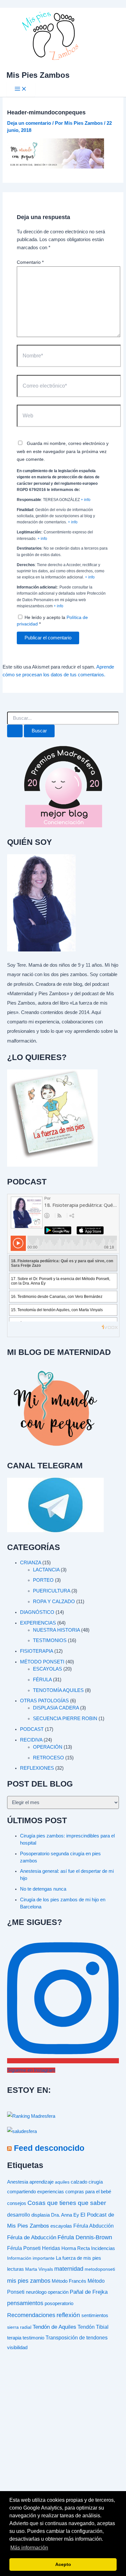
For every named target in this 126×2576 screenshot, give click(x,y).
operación (58, 2292)
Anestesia (18, 2182)
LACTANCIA (46, 1570)
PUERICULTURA (52, 1591)
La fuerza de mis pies (79, 2258)
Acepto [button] (63, 2564)
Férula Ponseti (24, 2248)
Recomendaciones (31, 2315)
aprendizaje (42, 2182)
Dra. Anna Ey (65, 2215)
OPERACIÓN (48, 1747)
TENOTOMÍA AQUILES (58, 1690)
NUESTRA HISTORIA (56, 1630)
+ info (86, 500)
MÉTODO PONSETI (42, 1662)
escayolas (61, 2226)
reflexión (68, 2315)
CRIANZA (31, 1563)
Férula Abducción (94, 2226)
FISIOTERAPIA (37, 1651)
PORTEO (43, 1580)
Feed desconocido (49, 2148)
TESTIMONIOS (50, 1640)
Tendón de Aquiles (54, 2327)
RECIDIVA (31, 1740)
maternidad (69, 2269)
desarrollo (19, 2215)
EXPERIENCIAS (38, 1623)
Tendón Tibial (93, 2327)
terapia (14, 2338)
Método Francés (69, 2281)
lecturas (16, 2269)
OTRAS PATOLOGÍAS (44, 1701)
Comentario (30, 262)
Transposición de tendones (77, 2337)
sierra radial (19, 2327)
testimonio (33, 2338)
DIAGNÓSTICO (37, 1612)
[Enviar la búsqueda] (15, 731)
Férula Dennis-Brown (85, 2237)
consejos (17, 2203)
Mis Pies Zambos (38, 75)
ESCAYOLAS (47, 1669)
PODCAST (32, 1729)
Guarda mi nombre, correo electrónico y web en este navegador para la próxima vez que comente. (63, 451)
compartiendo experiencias (36, 2192)
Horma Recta (76, 2248)
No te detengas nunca (43, 1889)
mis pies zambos (29, 2281)
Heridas (51, 2248)
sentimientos (95, 2315)
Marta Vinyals (39, 2269)
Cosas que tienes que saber (67, 2203)
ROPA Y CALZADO (54, 1602)
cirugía (96, 2182)
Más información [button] (29, 2548)
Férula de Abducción (32, 2238)
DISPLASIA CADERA (56, 1708)
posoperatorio (59, 2303)
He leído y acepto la (52, 621)
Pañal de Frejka (89, 2292)
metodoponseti (100, 2269)
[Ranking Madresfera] (31, 2116)
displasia (41, 2215)
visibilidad (17, 2348)
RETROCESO (48, 1758)
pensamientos (25, 2303)
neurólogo (36, 2292)
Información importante (31, 2258)
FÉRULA (42, 1680)
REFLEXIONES (37, 1768)
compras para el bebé (88, 2192)
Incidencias (103, 2248)
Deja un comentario (29, 123)
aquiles (62, 2182)
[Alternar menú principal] (21, 89)
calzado (79, 2182)
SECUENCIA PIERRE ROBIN (65, 1719)
